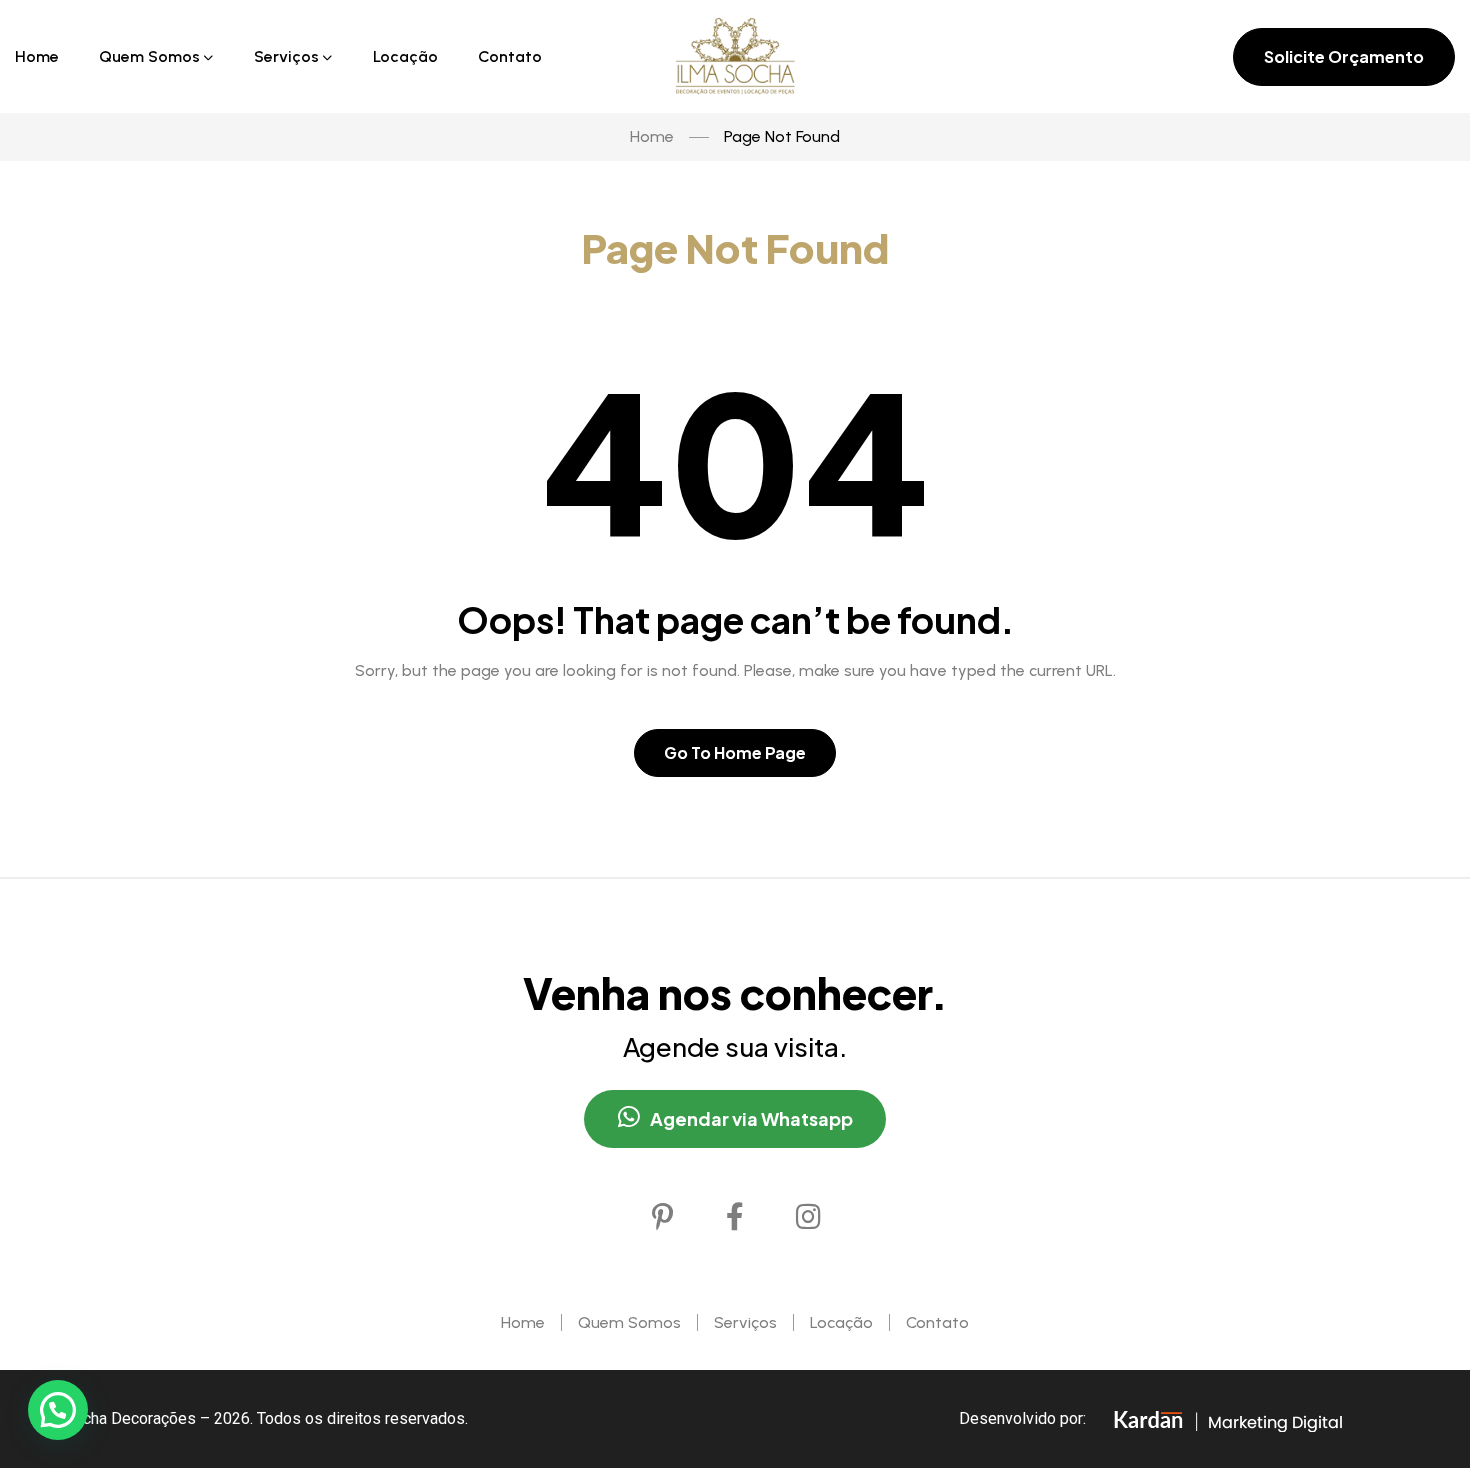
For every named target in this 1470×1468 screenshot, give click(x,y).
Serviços (745, 1322)
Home (523, 1322)
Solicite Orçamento (1344, 56)
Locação (841, 1322)
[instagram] (808, 1217)
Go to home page (735, 752)
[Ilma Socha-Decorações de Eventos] (735, 57)
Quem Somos (629, 1322)
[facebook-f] (735, 1217)
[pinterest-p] (662, 1217)
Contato (937, 1322)
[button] (58, 1410)
